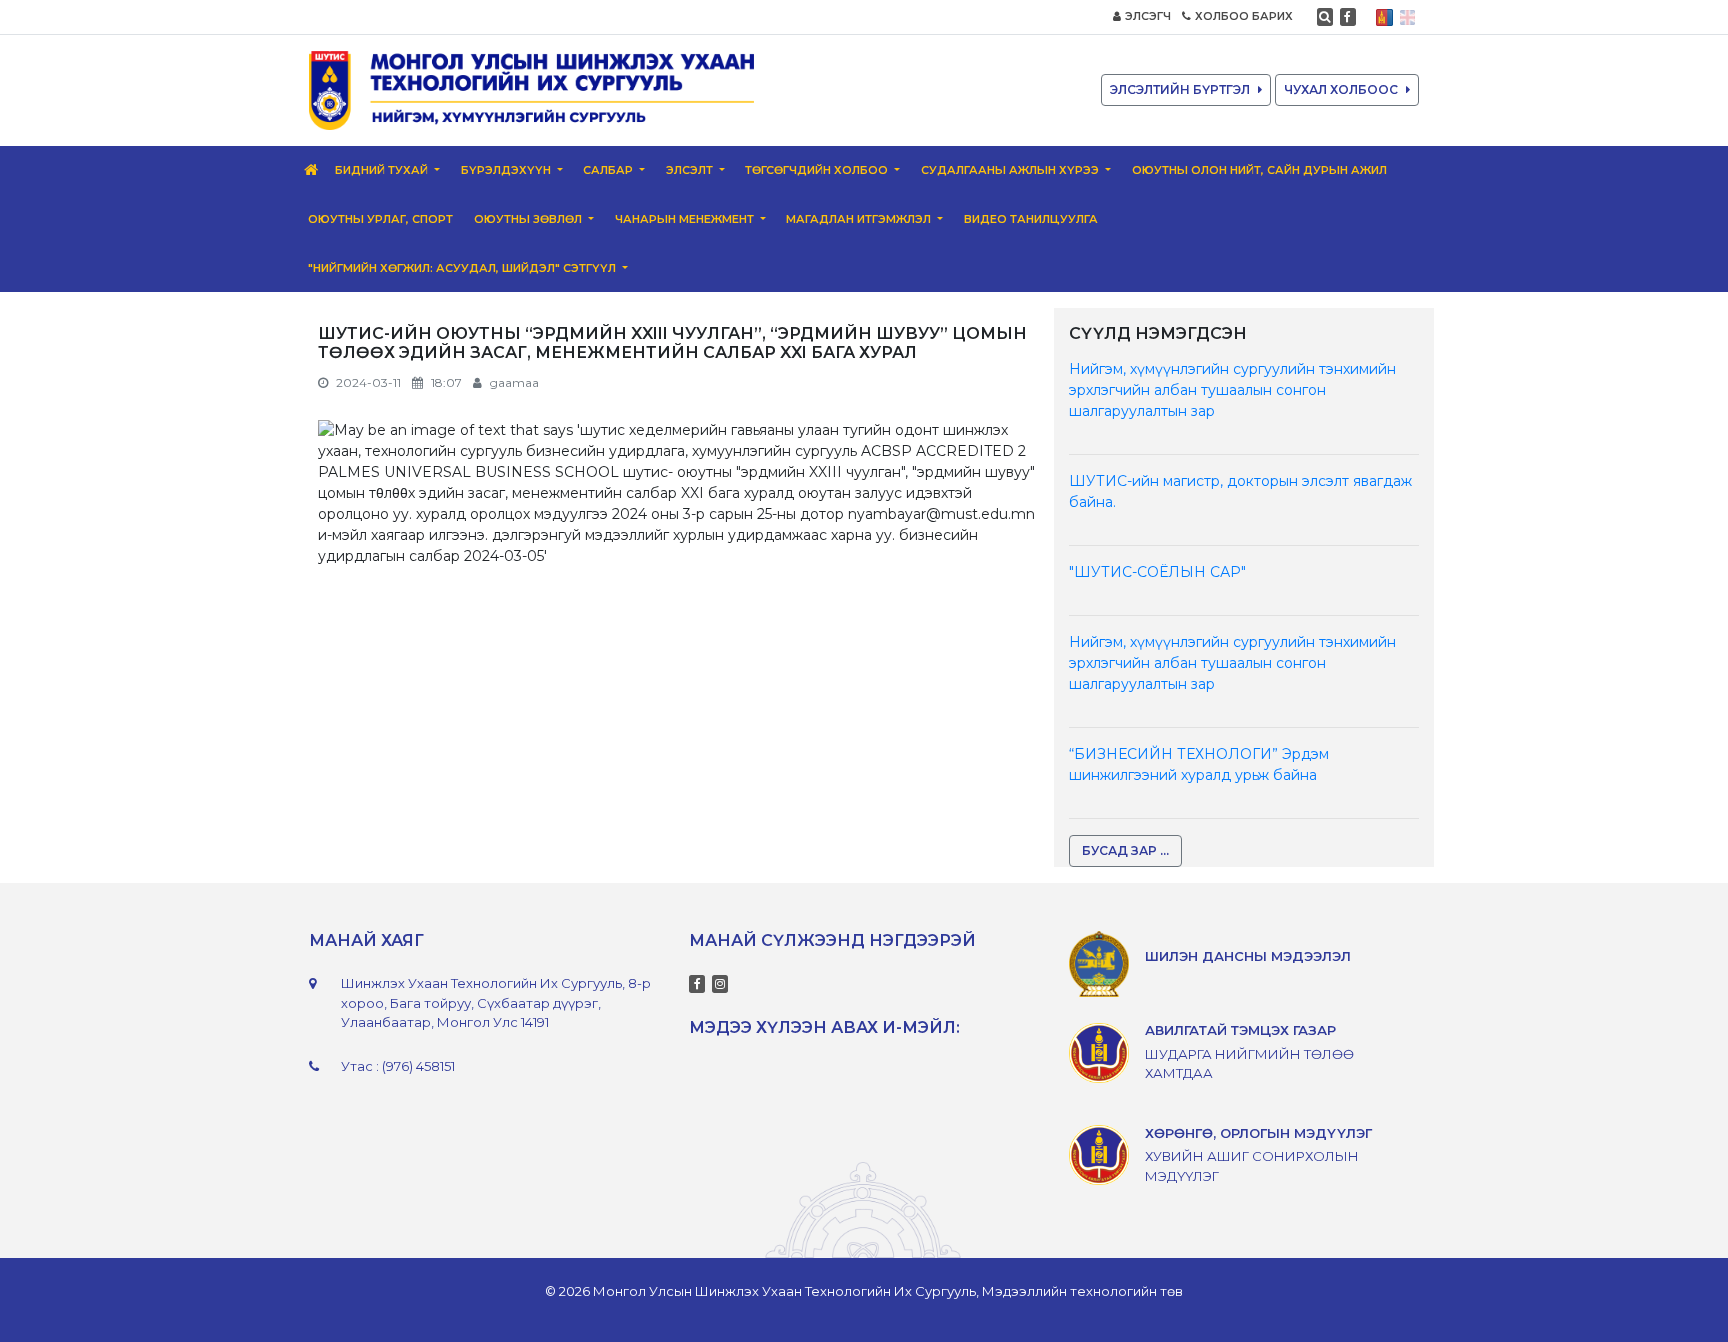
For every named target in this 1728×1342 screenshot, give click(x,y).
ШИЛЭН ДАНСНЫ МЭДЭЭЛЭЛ (1248, 956)
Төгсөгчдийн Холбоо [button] (818, 170)
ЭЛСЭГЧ (1148, 16)
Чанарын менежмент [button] (686, 219)
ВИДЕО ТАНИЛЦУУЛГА (1031, 219)
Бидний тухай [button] (383, 170)
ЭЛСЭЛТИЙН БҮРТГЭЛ (1180, 89)
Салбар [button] (609, 170)
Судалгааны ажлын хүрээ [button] (1011, 170)
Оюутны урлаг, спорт (380, 219)
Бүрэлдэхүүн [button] (507, 170)
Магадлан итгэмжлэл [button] (860, 219)
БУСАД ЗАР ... (1125, 850)
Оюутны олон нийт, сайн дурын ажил (1259, 170)
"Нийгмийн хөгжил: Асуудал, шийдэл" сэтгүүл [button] (463, 268)
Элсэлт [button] (691, 170)
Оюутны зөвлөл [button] (529, 219)
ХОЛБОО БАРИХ (1244, 16)
